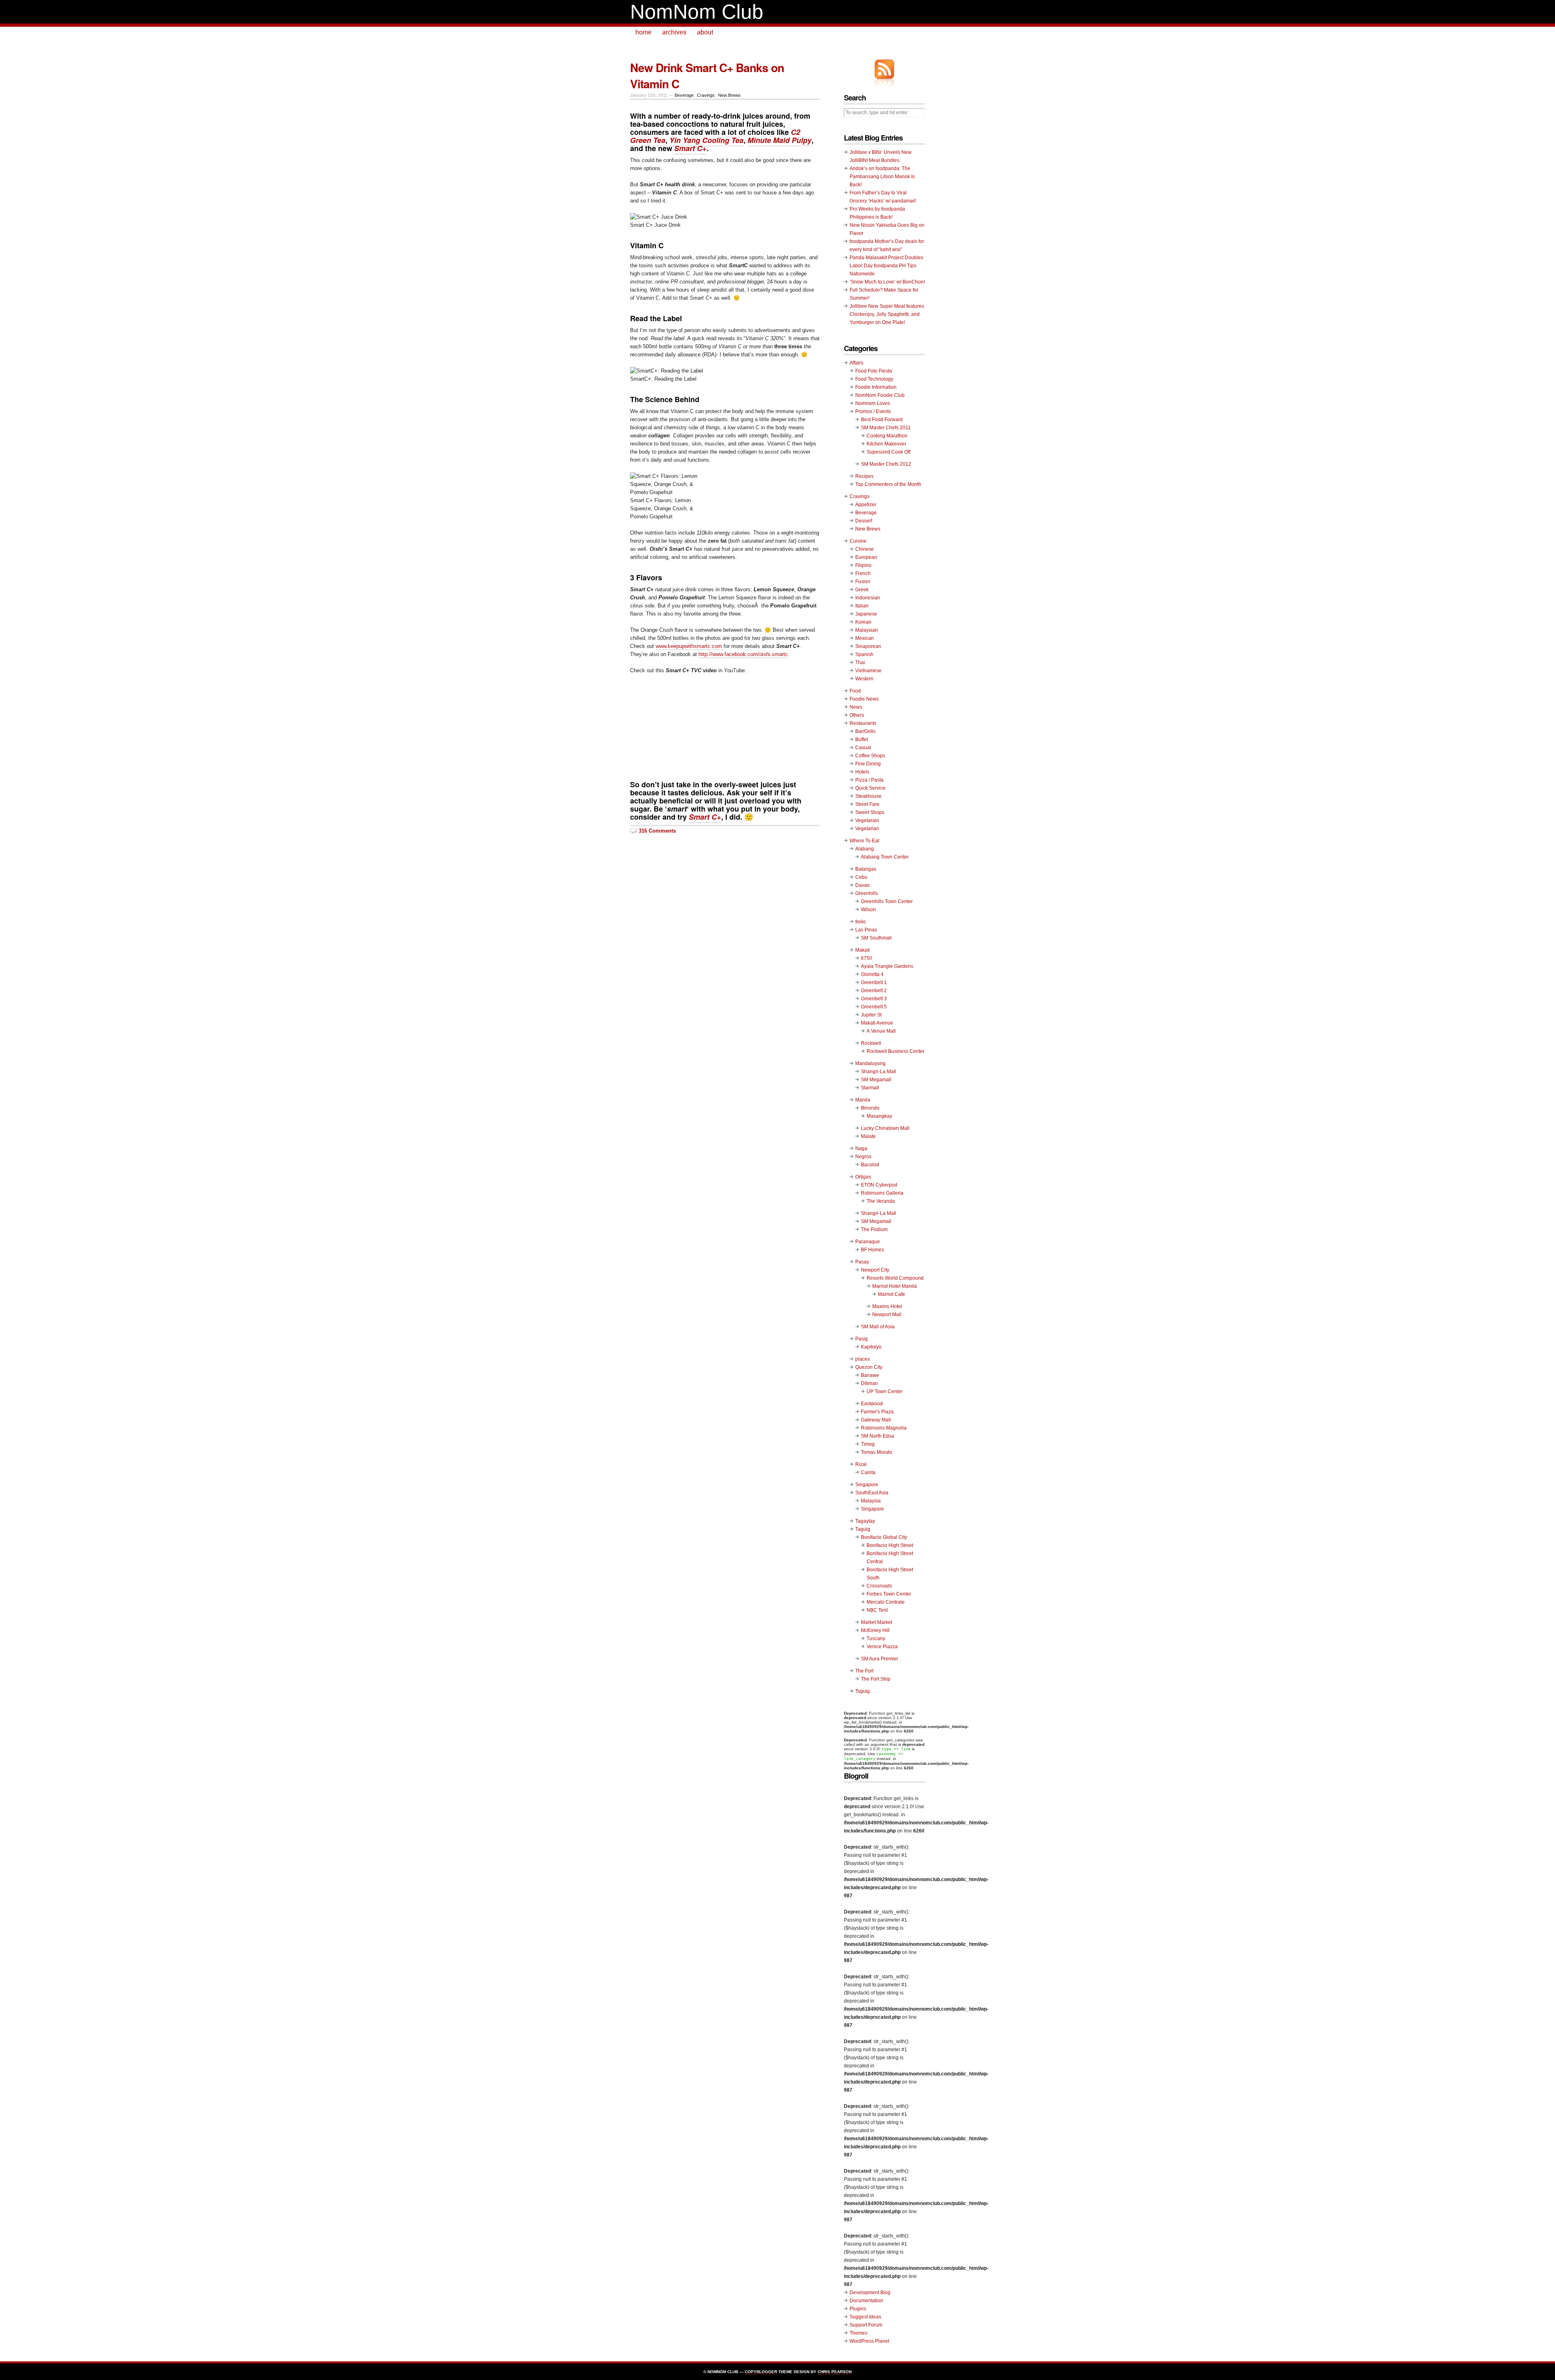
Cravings (706, 95)
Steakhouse (868, 796)
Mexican (865, 638)
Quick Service (870, 788)
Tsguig (863, 1691)
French (863, 573)
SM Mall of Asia (878, 1327)
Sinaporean (868, 646)
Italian (862, 606)
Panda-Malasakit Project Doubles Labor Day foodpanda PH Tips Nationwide (886, 266)
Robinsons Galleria (882, 1193)
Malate (868, 1136)
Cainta (868, 1472)
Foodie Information (876, 387)
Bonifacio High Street (890, 1545)
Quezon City (869, 1367)
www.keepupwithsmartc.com (690, 646)
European (866, 557)
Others (857, 715)
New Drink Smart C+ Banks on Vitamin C (707, 76)
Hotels (862, 772)
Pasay (862, 1262)
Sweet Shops (870, 812)
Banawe (870, 1375)
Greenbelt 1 (874, 982)
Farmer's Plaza (877, 1412)
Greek (862, 590)
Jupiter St (871, 1015)
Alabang (865, 849)
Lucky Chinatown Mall (885, 1128)
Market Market (877, 1622)
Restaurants (863, 723)
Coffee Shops (870, 756)
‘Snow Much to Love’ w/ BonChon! (887, 282)
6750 (867, 958)
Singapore (867, 1485)
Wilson (868, 910)
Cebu (861, 877)
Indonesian (868, 598)
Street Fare (867, 804)
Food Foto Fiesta (874, 371)
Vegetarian (867, 829)
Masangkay (879, 1116)
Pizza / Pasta (869, 780)
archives (674, 32)
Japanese (866, 614)
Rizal (861, 1464)
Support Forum (866, 2325)
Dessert (864, 521)
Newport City (875, 1270)
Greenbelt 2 (874, 991)
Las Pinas (866, 930)
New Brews (729, 95)
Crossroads (879, 1586)
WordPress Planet (869, 2341)
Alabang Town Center (885, 857)
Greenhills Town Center (887, 901)
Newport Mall (887, 1315)
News (856, 707)
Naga (861, 1148)
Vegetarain (867, 820)
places (863, 1359)
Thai (860, 663)
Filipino (863, 565)
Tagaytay (865, 1521)
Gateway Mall (876, 1420)
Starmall (870, 1088)
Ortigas (863, 1177)
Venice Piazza (882, 1647)
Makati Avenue (877, 1023)
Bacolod (870, 1165)
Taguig (863, 1529)
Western (864, 679)
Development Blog (870, 2293)
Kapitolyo (871, 1347)
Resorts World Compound (895, 1278)
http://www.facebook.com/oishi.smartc (743, 654)
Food (855, 691)
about (705, 32)
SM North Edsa (878, 1436)
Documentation (866, 2301)
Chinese (865, 549)
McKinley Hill (875, 1630)
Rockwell (871, 1043)
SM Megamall (876, 1080)
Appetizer (866, 505)
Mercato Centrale (886, 1602)
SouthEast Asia (872, 1493)
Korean (863, 622)
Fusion (863, 582)
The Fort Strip (876, 1679)
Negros (863, 1157)
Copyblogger (761, 2372)
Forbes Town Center (889, 1594)
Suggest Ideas (865, 2317)
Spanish (864, 654)
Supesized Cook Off (888, 452)
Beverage (684, 95)
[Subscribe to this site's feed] (884, 69)
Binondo (870, 1108)
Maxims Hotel (887, 1306)
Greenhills (867, 893)
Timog (868, 1444)
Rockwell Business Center (896, 1051)
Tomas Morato (877, 1452)
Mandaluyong (870, 1063)
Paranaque (868, 1242)
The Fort (864, 1671)
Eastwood (872, 1404)
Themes (858, 2333)
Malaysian (867, 630)
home (643, 32)
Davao (863, 885)
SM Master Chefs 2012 (886, 464)
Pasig (862, 1339)
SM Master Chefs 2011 (886, 428)
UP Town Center (885, 1391)
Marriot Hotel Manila (895, 1286)
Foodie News (864, 699)
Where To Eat (864, 841)
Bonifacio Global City (884, 1537)
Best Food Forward (882, 420)
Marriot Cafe (891, 1294)
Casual (863, 748)
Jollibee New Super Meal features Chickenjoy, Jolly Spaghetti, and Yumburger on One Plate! (887, 314)
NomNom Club (697, 12)
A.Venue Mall (881, 1031)
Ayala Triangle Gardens (887, 966)
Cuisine (858, 541)
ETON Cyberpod (879, 1185)
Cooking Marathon (887, 436)
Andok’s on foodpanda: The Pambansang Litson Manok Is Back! (882, 177)
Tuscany (876, 1639)
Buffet (862, 739)
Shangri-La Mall (879, 1072)
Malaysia (871, 1501)
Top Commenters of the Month (888, 484)
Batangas (866, 869)
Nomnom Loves (873, 403)
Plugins (858, 2309)
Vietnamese (868, 671)
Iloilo (861, 922)
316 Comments (657, 831)
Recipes (864, 476)
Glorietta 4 (872, 974)
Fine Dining (868, 764)
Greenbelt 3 (874, 999)
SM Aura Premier (880, 1659)
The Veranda (881, 1201)
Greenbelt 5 (874, 1007)
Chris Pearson (835, 2372)
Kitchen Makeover (886, 444)
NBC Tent (877, 1610)
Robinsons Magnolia (884, 1428)
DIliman (869, 1383)
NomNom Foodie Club (880, 395)
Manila (863, 1100)
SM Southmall (876, 938)
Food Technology (874, 379)
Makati (863, 950)
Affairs (856, 363)
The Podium (874, 1229)
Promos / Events (873, 411)
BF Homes (872, 1250)
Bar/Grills (865, 731)
